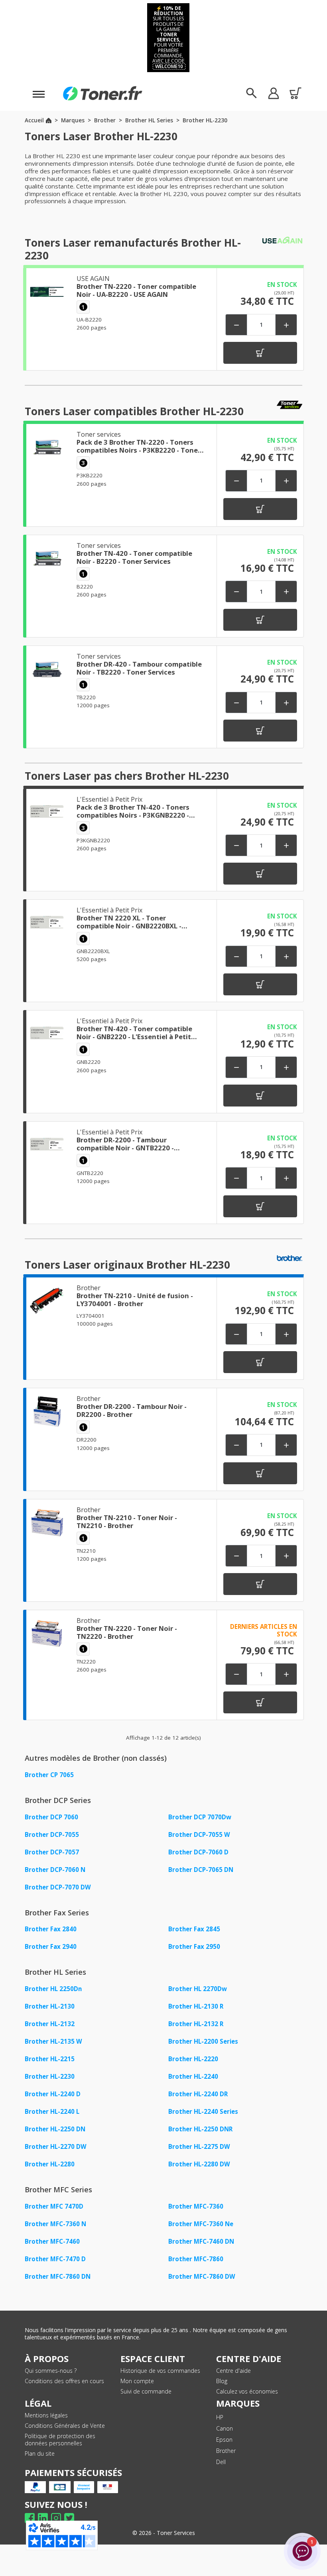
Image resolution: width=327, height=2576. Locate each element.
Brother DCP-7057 (52, 1852)
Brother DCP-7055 (52, 1834)
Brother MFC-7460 (52, 2241)
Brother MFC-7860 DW (202, 2276)
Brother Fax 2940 (51, 1946)
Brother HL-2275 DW (199, 2146)
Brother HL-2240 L (52, 2111)
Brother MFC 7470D (54, 2206)
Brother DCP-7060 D (198, 1852)
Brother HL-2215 (50, 2059)
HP (220, 2417)
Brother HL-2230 (50, 2076)
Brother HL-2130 (50, 2006)
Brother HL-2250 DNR (200, 2129)
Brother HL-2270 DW (56, 2146)
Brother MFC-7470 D (55, 2259)
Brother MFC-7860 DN (58, 2276)
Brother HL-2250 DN (55, 2129)
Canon (225, 2428)
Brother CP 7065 (49, 1775)
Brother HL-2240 (193, 2076)
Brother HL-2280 (50, 2164)
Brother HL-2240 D (53, 2094)
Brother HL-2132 (50, 2024)
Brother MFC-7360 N (55, 2224)
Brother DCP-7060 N (55, 1870)
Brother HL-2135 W (53, 2041)
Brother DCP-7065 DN (201, 1870)
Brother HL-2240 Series (203, 2111)
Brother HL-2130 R (196, 2006)
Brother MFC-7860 (196, 2259)
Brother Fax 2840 (51, 1929)
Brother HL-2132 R (196, 2024)
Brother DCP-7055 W (199, 1834)
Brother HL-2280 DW (199, 2164)
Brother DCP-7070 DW (58, 1887)
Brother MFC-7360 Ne (201, 2224)
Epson (224, 2440)
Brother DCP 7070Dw (200, 1817)
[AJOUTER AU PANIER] (260, 353)
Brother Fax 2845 (194, 1929)
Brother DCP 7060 (51, 1817)
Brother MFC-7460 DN (201, 2241)
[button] (273, 93)
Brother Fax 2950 (194, 1946)
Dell (221, 2462)
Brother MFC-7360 (196, 2206)
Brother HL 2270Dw (198, 1989)
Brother (226, 2451)
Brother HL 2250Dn (53, 1989)
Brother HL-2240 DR (198, 2094)
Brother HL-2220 (193, 2059)
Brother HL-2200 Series (203, 2041)
